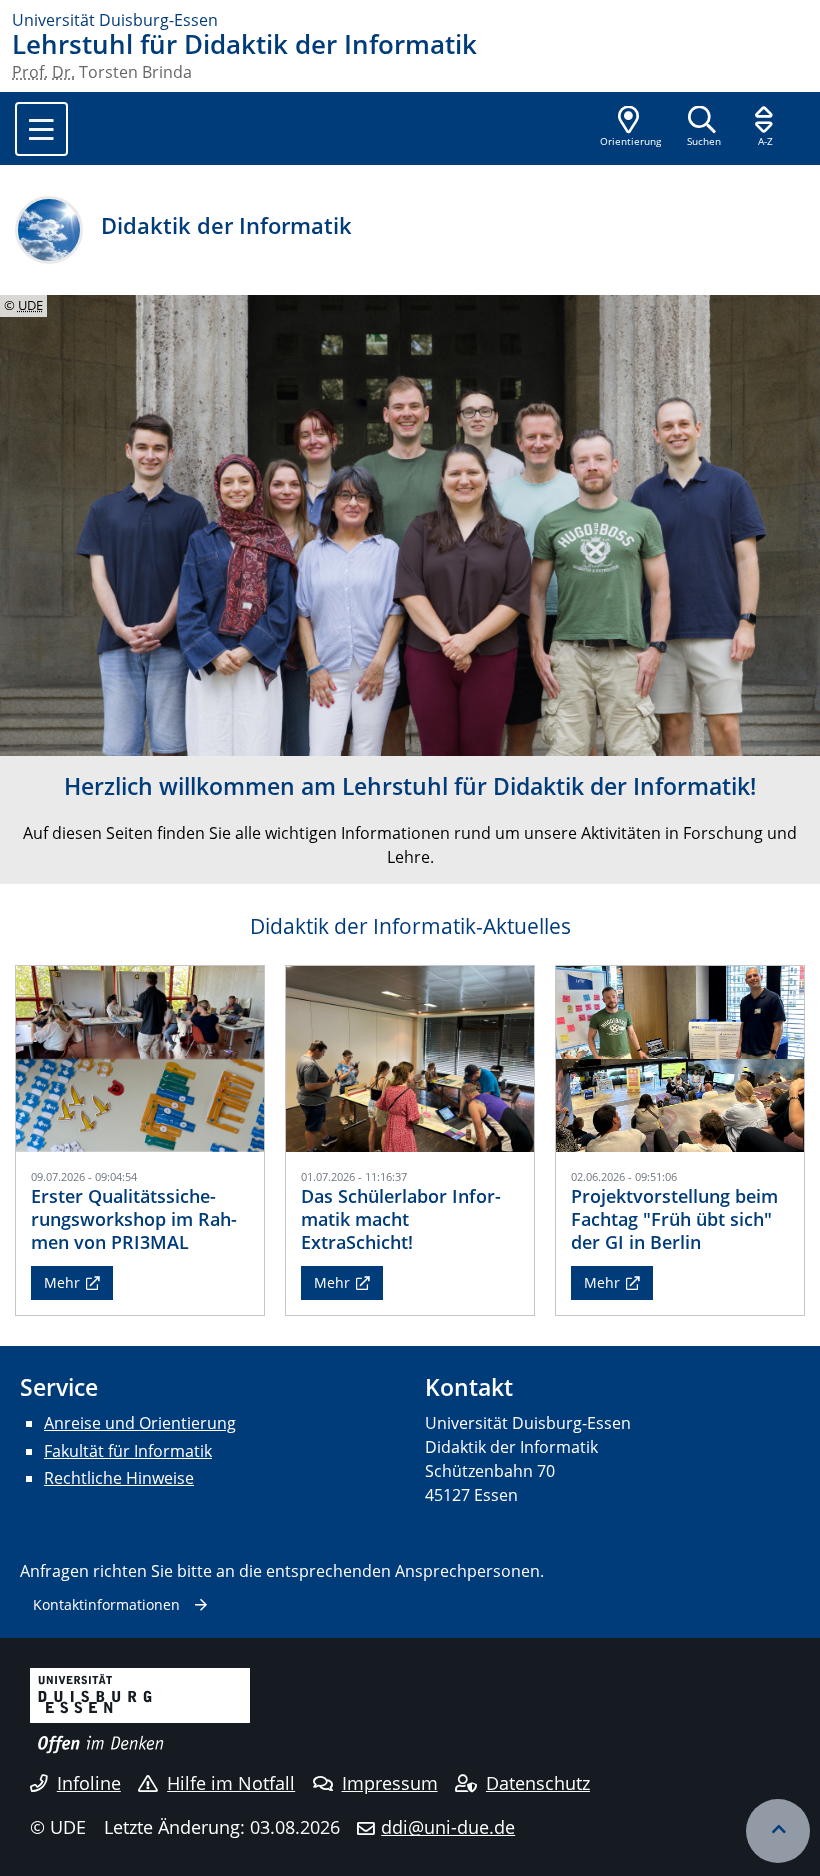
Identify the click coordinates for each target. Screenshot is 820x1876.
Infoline (89, 1783)
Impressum (390, 1783)
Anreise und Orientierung (140, 1423)
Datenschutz (538, 1783)
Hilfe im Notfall (231, 1783)
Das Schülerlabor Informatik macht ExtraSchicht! (401, 1219)
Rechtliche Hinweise (119, 1478)
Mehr (62, 1282)
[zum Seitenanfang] (778, 1831)
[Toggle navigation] (41, 129)
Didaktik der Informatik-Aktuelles (410, 926)
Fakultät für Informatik (128, 1451)
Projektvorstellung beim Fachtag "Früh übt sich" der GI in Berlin (674, 1219)
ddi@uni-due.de (448, 1827)
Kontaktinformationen (106, 1604)
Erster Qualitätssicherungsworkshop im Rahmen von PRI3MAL (134, 1219)
